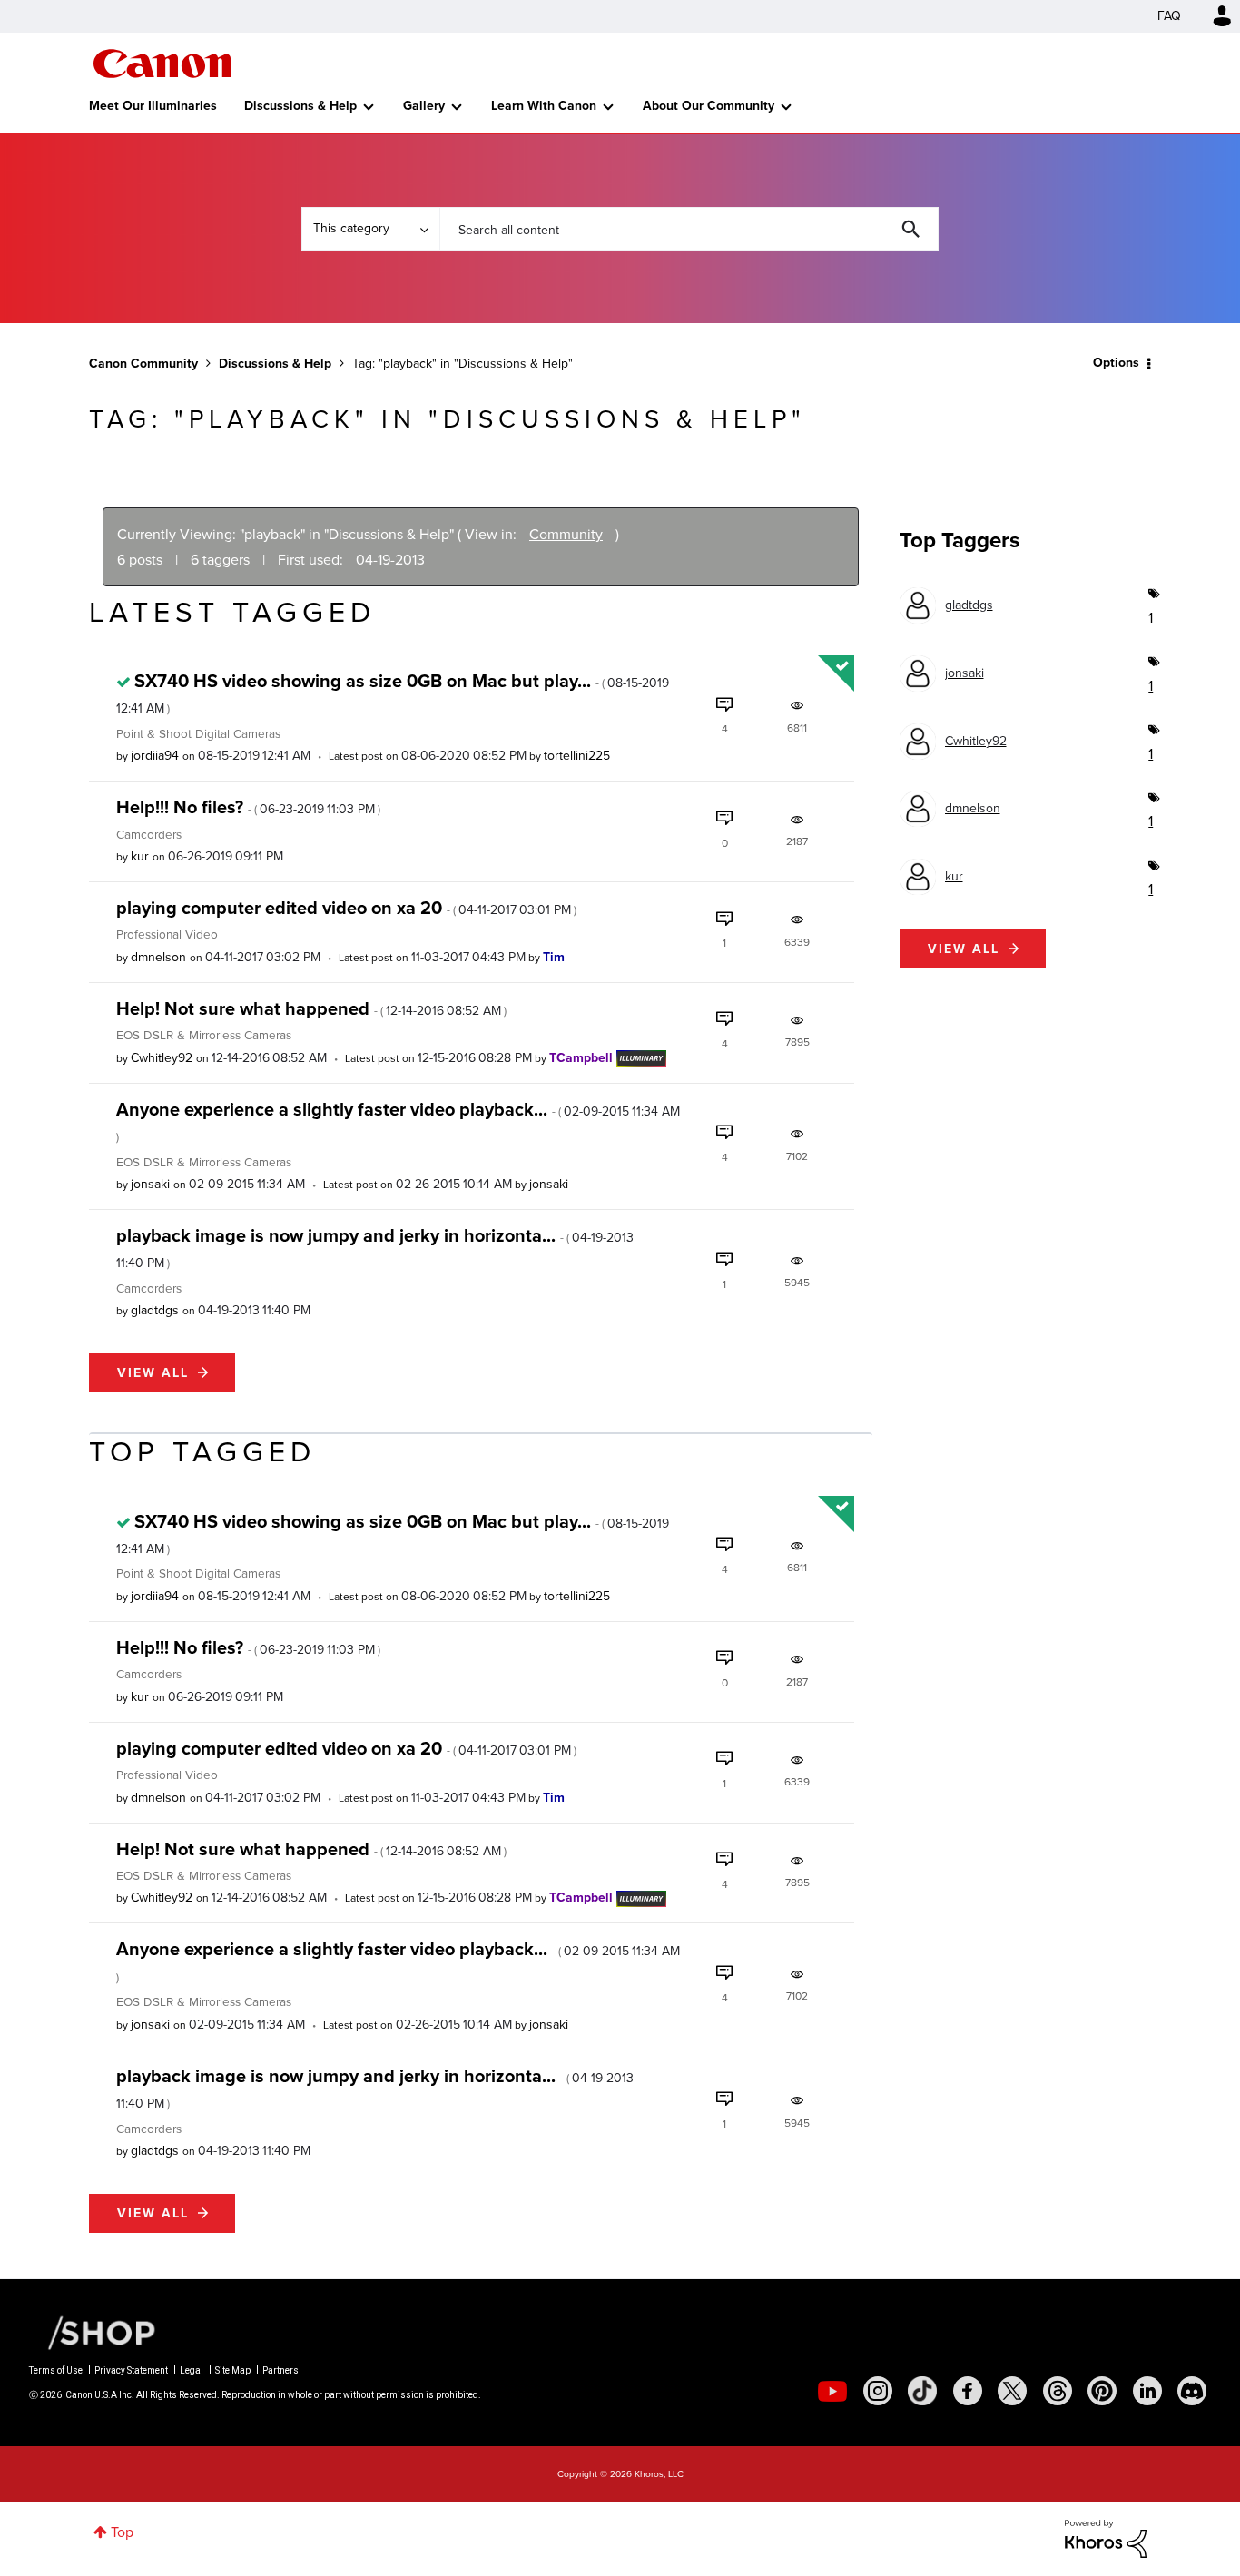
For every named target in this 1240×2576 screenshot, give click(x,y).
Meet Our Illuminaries (153, 106)
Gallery (424, 106)
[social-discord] (1192, 2391)
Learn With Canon (544, 106)
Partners (280, 2370)
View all (153, 1373)
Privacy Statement (131, 2370)
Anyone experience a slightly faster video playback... (398, 1121)
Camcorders (149, 834)
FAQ (1169, 16)
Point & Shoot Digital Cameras (198, 733)
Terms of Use (56, 2370)
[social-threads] (1058, 2391)
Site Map (233, 2370)
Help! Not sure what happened (311, 1008)
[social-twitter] (1012, 2391)
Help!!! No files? (248, 807)
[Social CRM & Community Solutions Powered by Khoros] (1106, 2537)
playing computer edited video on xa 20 (346, 908)
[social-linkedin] (1147, 2391)
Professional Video (167, 934)
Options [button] (1116, 363)
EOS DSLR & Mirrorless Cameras (204, 1035)
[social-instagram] (878, 2391)
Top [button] (122, 2532)
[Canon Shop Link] (93, 2332)
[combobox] (689, 229)
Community (566, 534)
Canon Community (162, 64)
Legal (192, 2370)
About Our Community (709, 106)
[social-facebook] (968, 2391)
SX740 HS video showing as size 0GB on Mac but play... (393, 693)
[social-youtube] (832, 2391)
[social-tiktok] (922, 2391)
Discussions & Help (300, 106)
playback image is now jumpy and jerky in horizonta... (375, 1247)
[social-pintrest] (1102, 2391)
